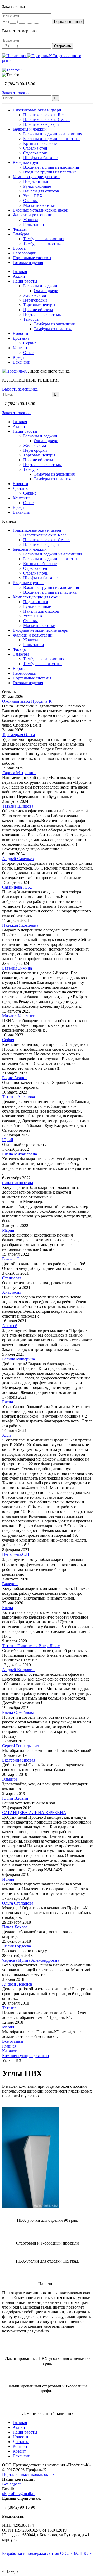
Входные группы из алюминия (51, 167)
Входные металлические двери (41, 210)
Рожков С (11, 1259)
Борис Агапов (15, 1078)
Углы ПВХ (33, 196)
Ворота (19, 248)
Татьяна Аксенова (18, 1097)
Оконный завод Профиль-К (27, 701)
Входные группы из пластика (50, 172)
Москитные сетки (39, 205)
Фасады (20, 229)
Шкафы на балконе (40, 158)
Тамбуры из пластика (42, 243)
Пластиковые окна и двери (37, 110)
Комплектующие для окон (36, 177)
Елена (8, 1402)
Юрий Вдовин (15, 1798)
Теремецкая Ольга (18, 735)
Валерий (10, 1584)
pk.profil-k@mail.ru (19, 2494)
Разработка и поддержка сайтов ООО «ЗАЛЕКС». (47, 2553)
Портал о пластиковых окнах (28, 2474)
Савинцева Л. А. (17, 887)
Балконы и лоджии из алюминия (53, 134)
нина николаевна (18, 1183)
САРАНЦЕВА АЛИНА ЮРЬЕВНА (34, 1813)
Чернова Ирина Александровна (31, 1960)
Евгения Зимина (17, 968)
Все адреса (12, 2484)
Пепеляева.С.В (16, 1554)
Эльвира (10, 1779)
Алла (7, 1435)
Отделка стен (35, 148)
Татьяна (9, 2008)
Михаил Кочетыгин (20, 1016)
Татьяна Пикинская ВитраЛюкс (31, 1646)
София (8, 1040)
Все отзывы (13, 2041)
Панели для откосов (41, 191)
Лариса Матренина (19, 773)
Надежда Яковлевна (20, 925)
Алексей (10, 1326)
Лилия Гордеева (16, 1946)
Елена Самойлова (18, 1712)
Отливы (30, 201)
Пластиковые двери (41, 124)
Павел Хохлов (15, 1927)
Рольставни (34, 224)
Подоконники (36, 182)
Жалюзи (31, 220)
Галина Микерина (18, 1359)
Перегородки (25, 253)
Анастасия (12, 1292)
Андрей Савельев (18, 859)
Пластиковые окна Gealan (46, 120)
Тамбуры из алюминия (44, 239)
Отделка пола (35, 153)
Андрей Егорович (18, 1670)
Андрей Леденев (17, 1984)
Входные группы (28, 162)
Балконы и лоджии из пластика (51, 139)
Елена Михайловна (20, 1154)
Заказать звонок (16, 413)
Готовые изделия (28, 263)
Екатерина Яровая (19, 1760)
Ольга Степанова (18, 1903)
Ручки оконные (37, 186)
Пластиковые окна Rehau (46, 115)
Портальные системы (32, 258)
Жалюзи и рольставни (33, 215)
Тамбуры (21, 234)
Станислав (12, 1278)
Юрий (8, 1140)
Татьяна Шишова (18, 806)
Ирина (8, 1879)
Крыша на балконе (40, 143)
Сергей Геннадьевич (21, 1746)
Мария (8, 1230)
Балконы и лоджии (30, 129)
